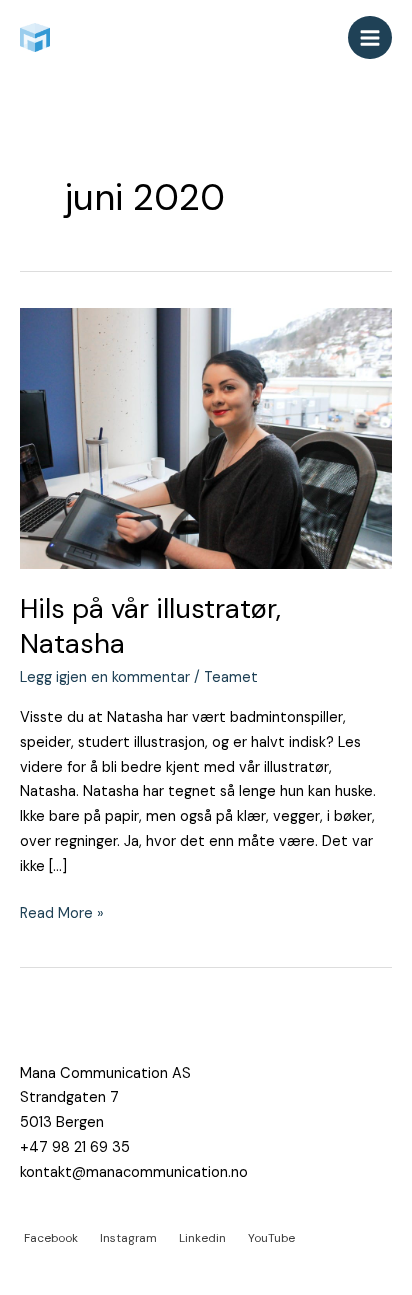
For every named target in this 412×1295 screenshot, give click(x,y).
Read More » (62, 912)
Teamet (231, 677)
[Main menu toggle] (370, 38)
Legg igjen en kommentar (105, 677)
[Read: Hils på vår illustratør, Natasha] (206, 437)
